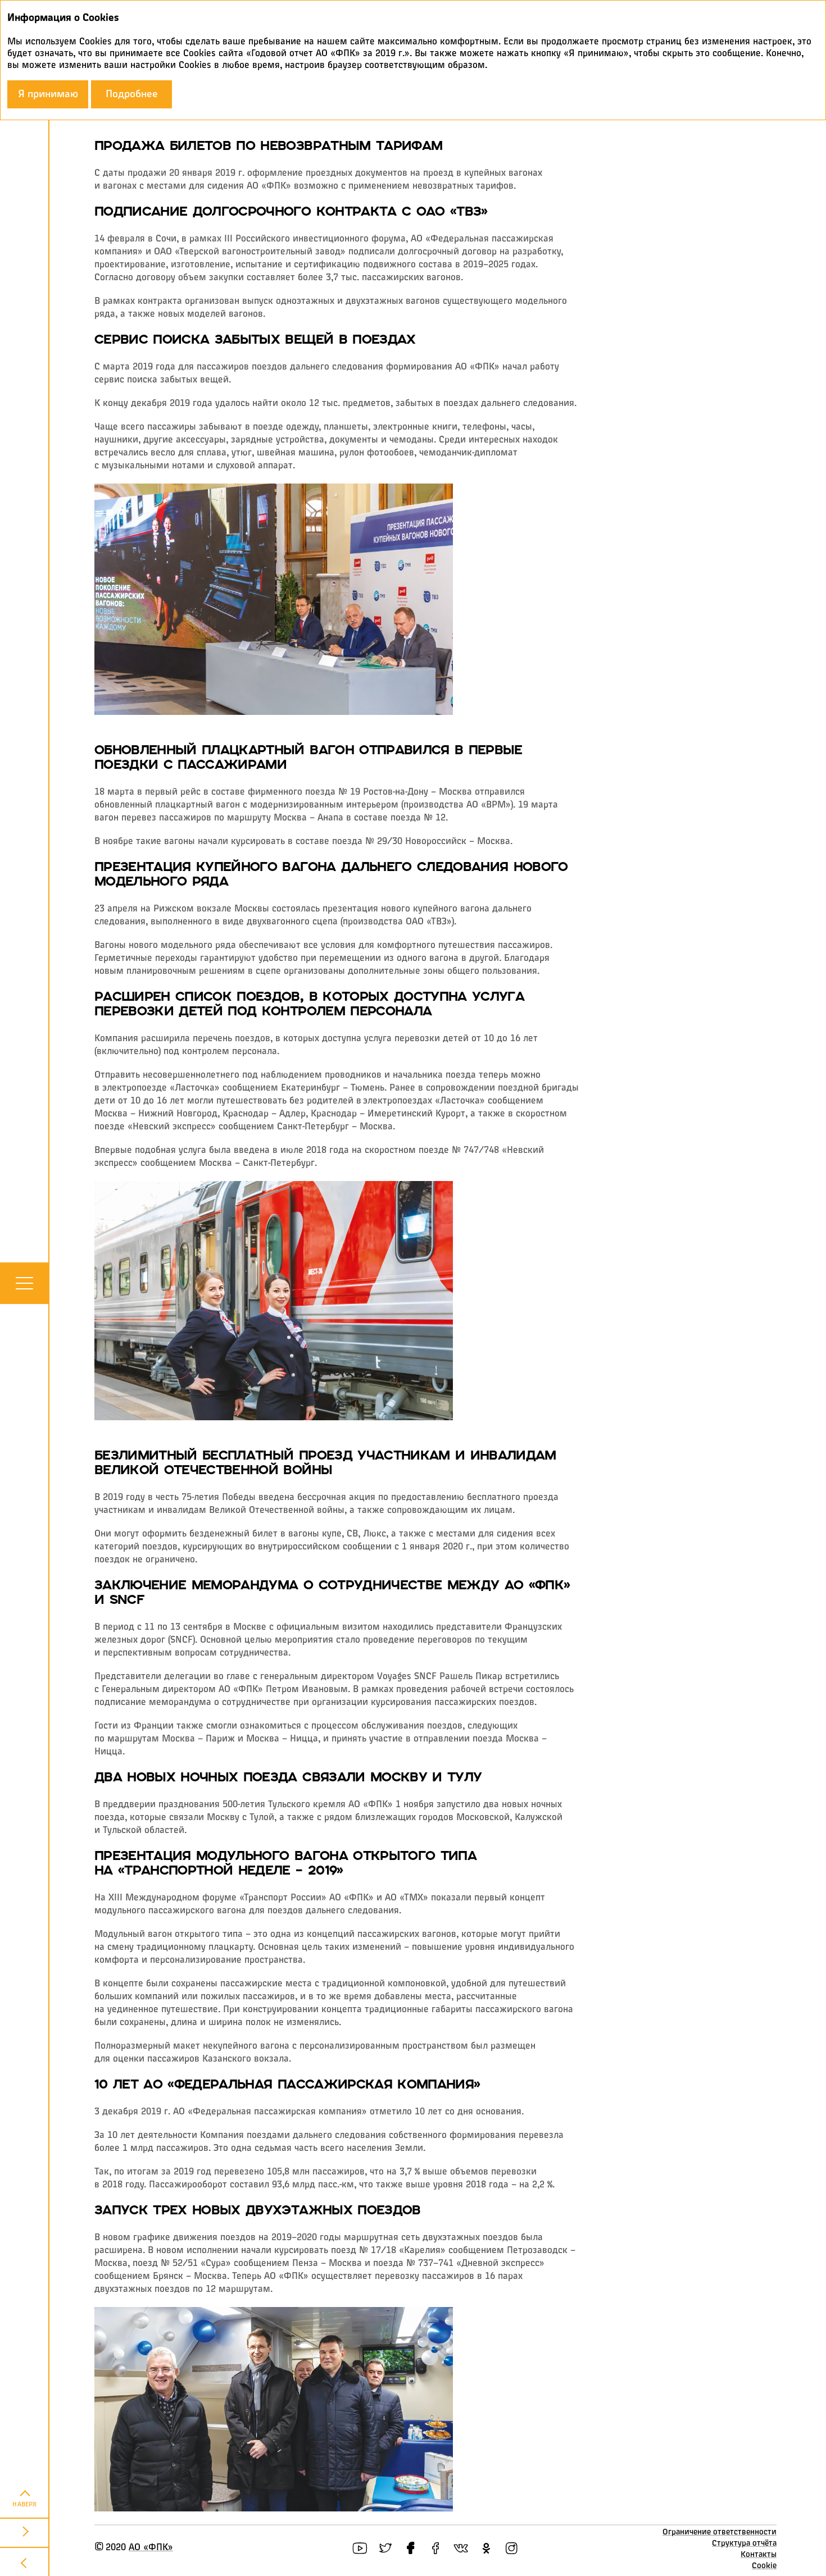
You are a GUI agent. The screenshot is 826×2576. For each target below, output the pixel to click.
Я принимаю (48, 94)
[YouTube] (360, 2548)
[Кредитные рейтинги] (25, 2561)
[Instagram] (512, 2548)
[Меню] (24, 1283)
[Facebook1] (410, 2548)
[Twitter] (385, 2548)
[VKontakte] (461, 2548)
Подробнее (132, 94)
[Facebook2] (436, 2548)
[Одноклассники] (486, 2548)
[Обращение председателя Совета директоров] (25, 2532)
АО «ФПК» (151, 2548)
